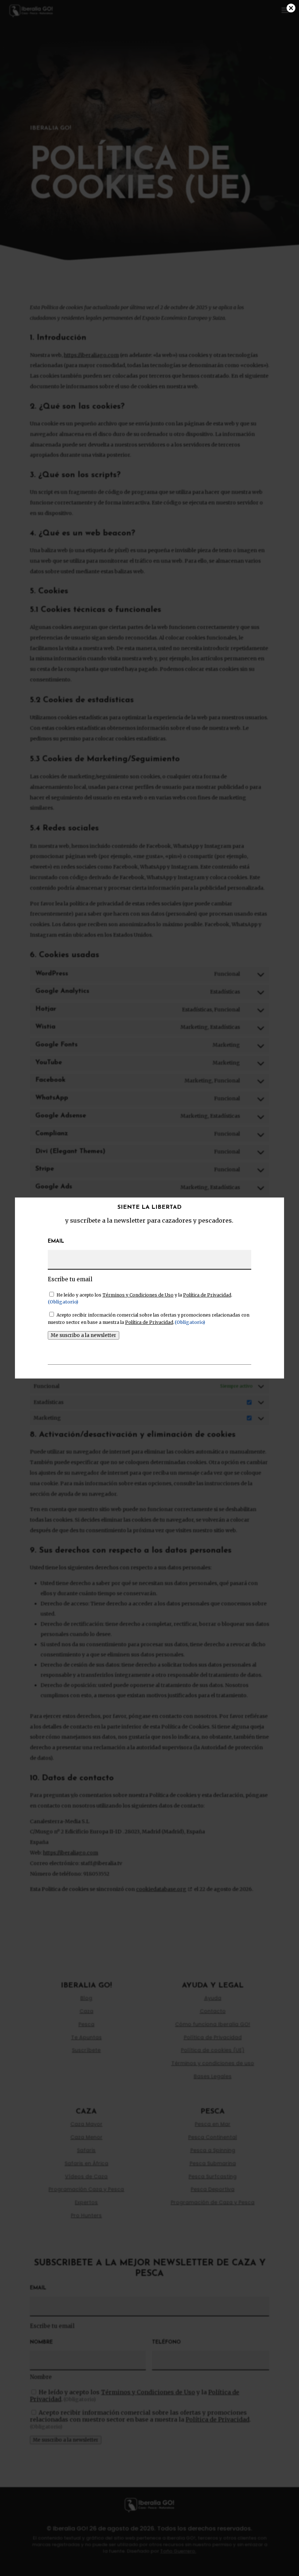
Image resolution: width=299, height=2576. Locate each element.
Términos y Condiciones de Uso (138, 1295)
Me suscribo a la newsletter (84, 1335)
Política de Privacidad (207, 1295)
